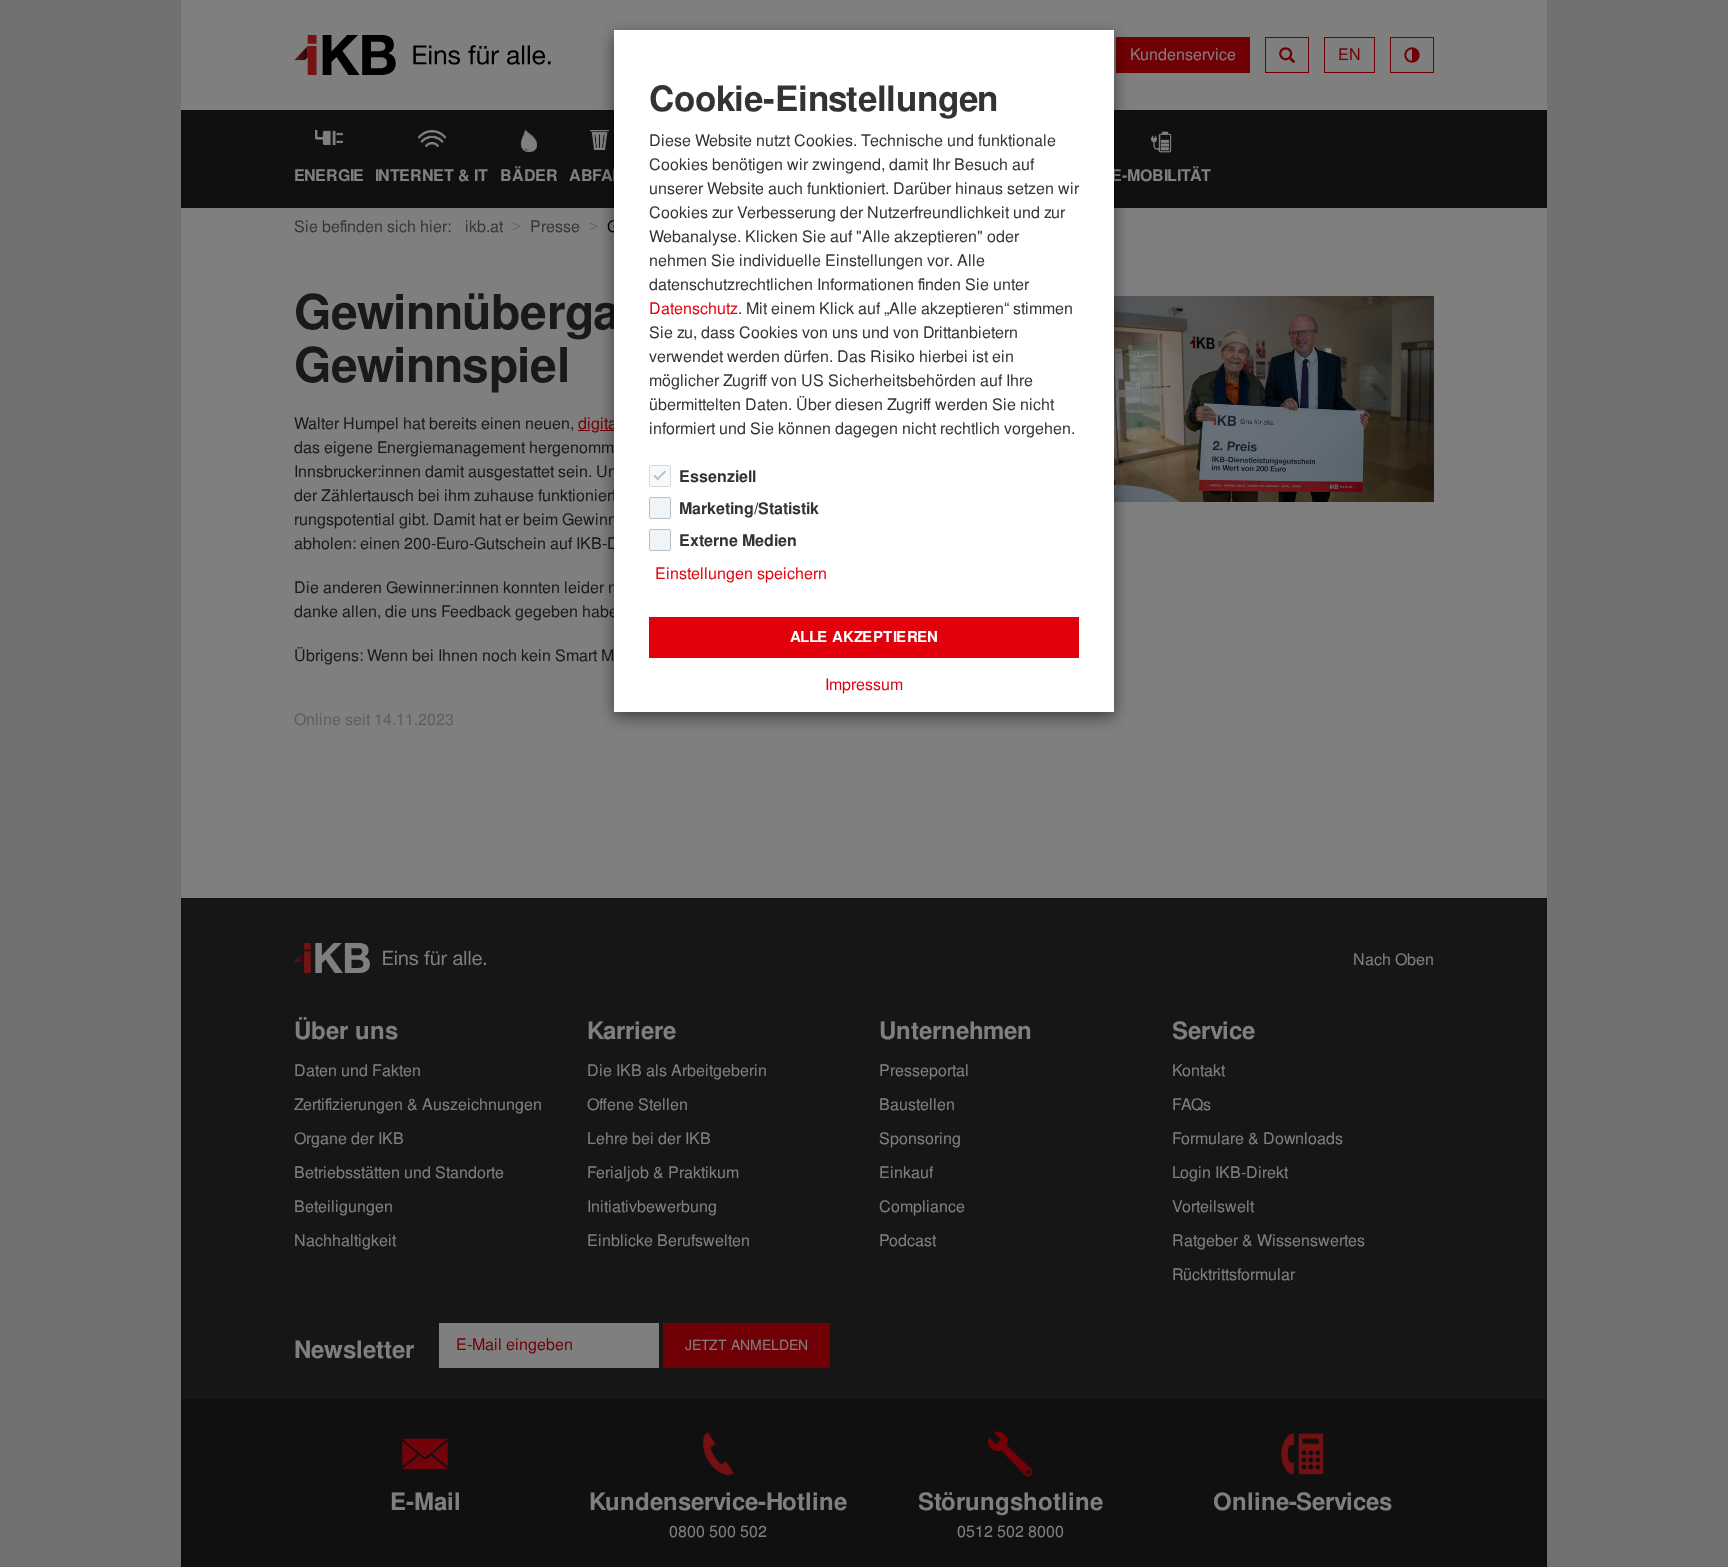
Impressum (864, 684)
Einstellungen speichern (741, 573)
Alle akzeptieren (864, 637)
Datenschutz (693, 308)
